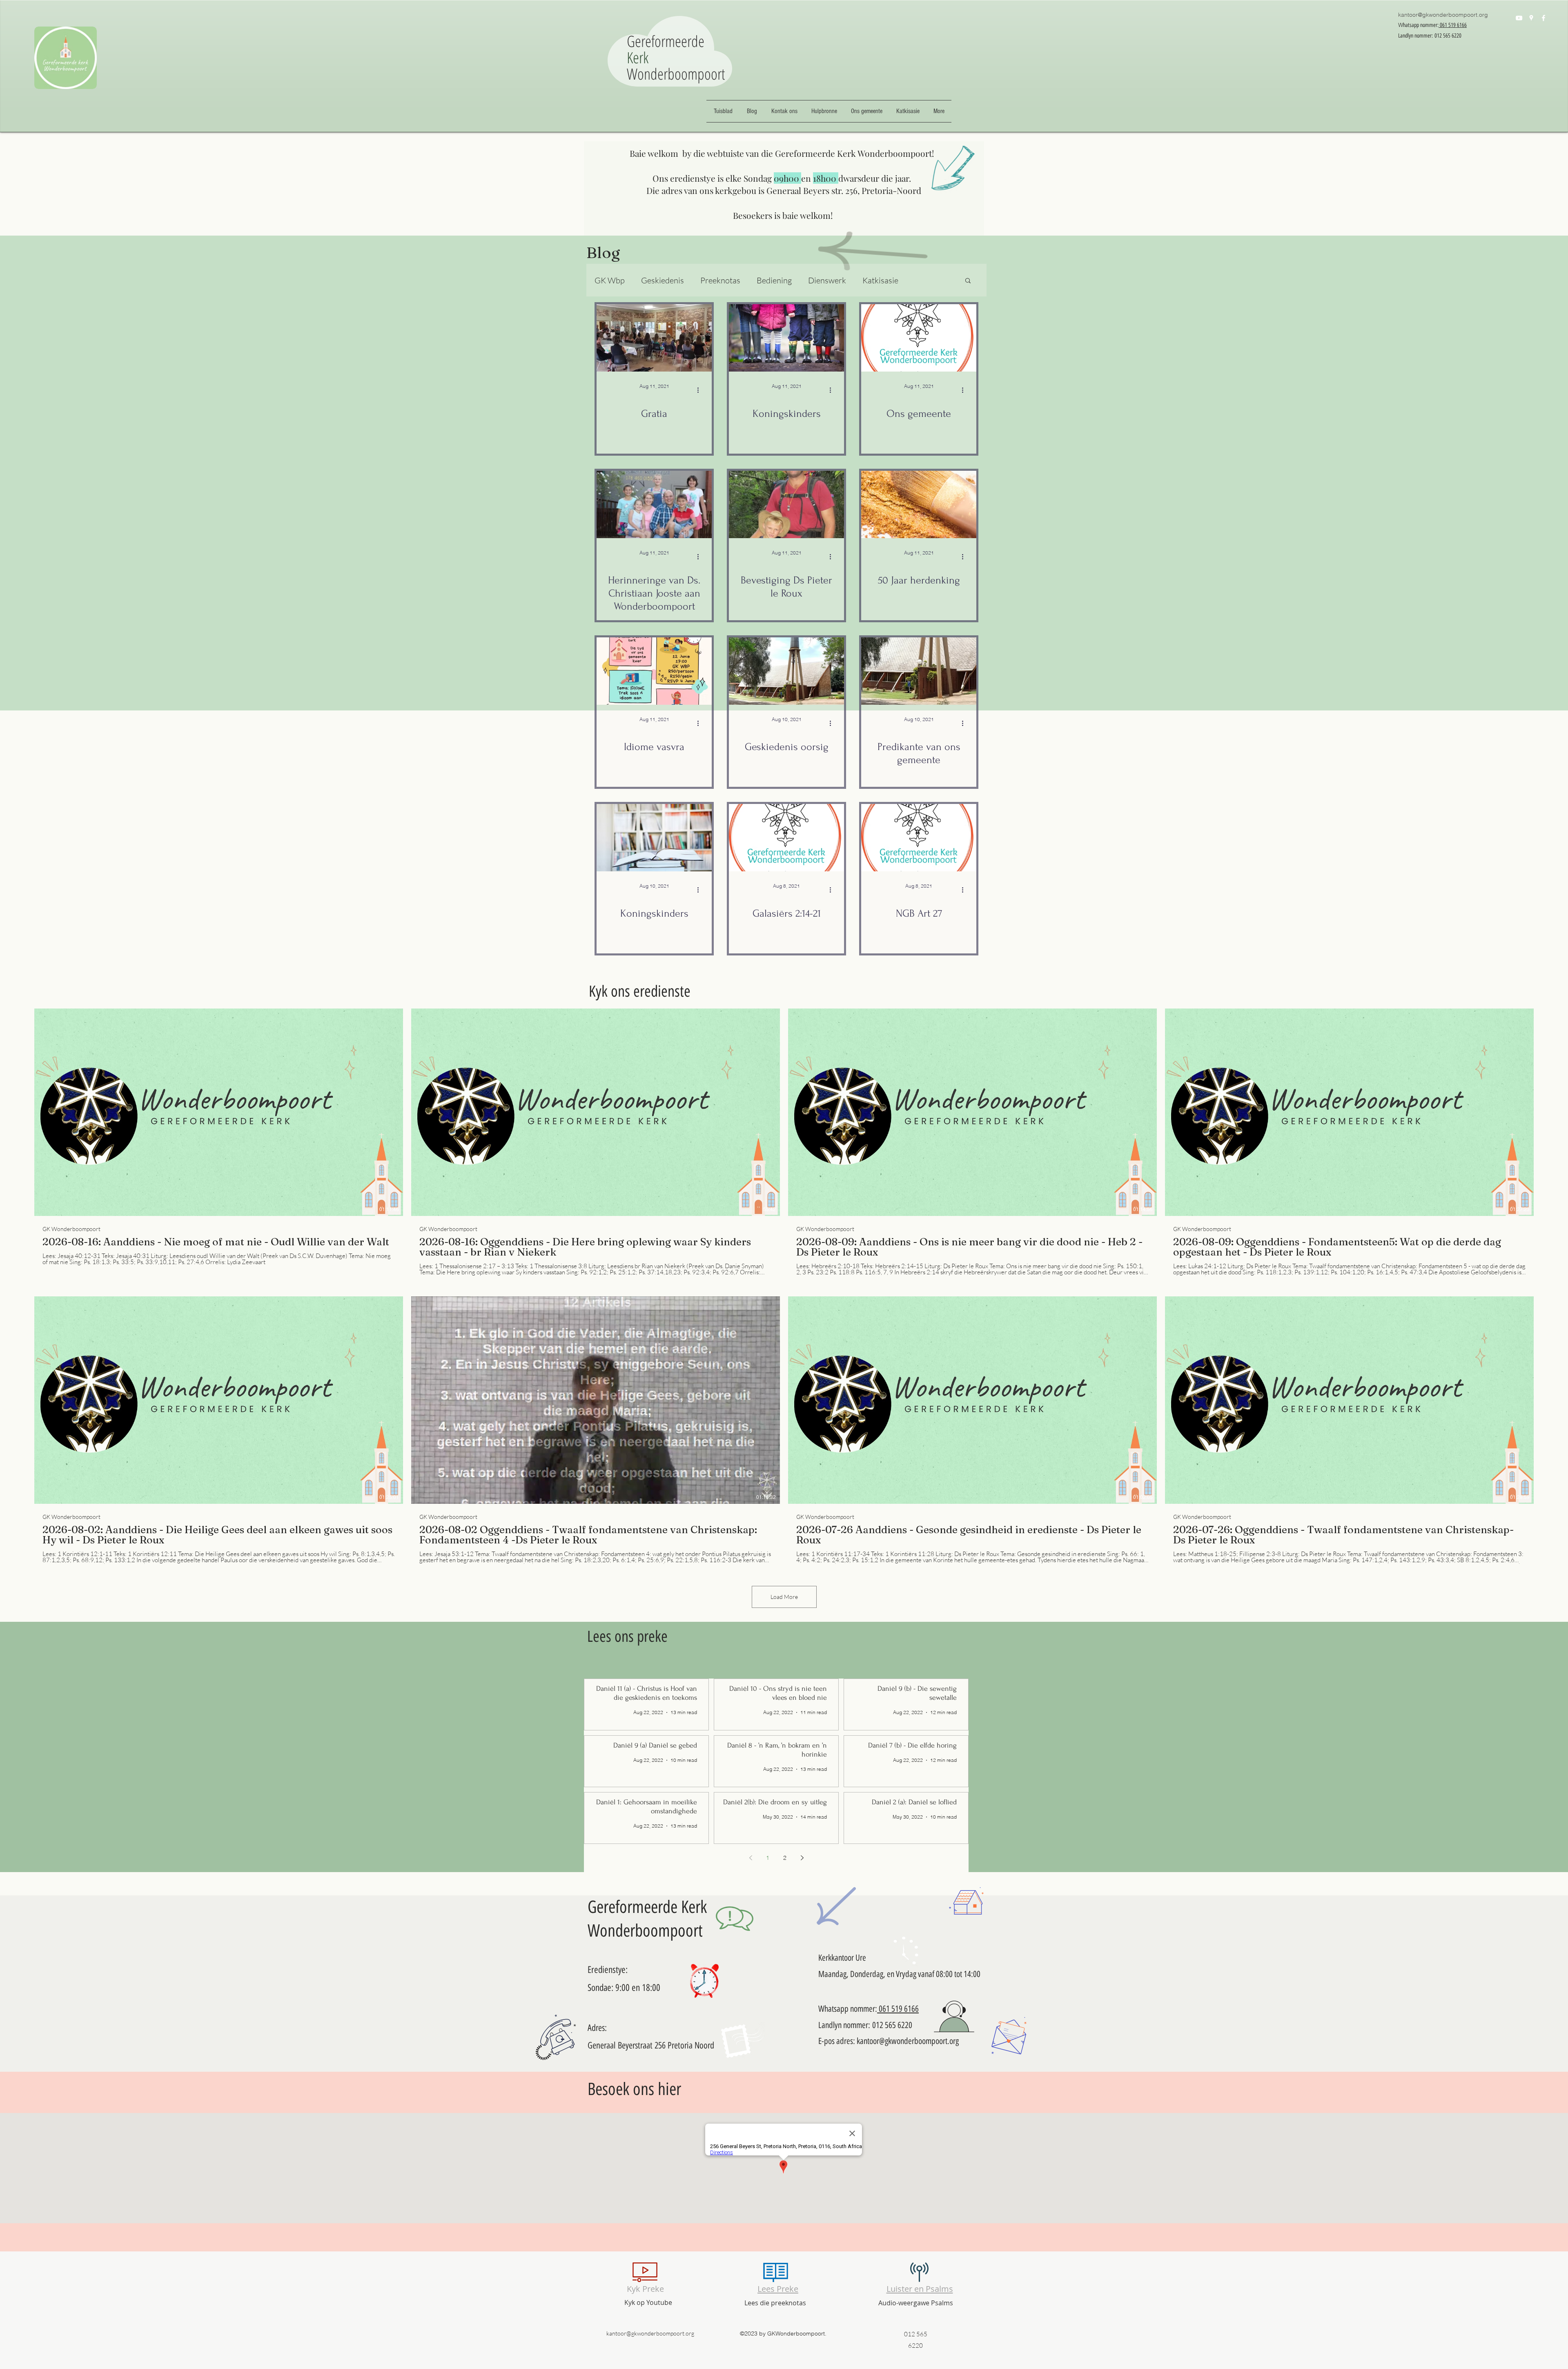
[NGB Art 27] (919, 838)
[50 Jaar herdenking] (919, 504)
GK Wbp (610, 280)
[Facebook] (1543, 18)
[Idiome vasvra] (654, 671)
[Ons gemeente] (919, 338)
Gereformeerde (668, 41)
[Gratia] (654, 338)
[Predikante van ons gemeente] (919, 671)
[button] (968, 281)
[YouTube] (1519, 18)
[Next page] (802, 1858)
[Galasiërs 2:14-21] (786, 838)
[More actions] (701, 390)
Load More (784, 1597)
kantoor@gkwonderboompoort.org (1443, 15)
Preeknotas (720, 280)
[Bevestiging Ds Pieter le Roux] (786, 504)
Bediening (774, 280)
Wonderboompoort (676, 73)
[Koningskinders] (786, 338)
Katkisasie (880, 280)
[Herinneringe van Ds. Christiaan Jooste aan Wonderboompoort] (654, 504)
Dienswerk (827, 280)
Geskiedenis (663, 280)
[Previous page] (751, 1858)
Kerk (638, 57)
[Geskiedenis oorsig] (786, 671)
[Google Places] (1531, 18)
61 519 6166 (901, 2009)
